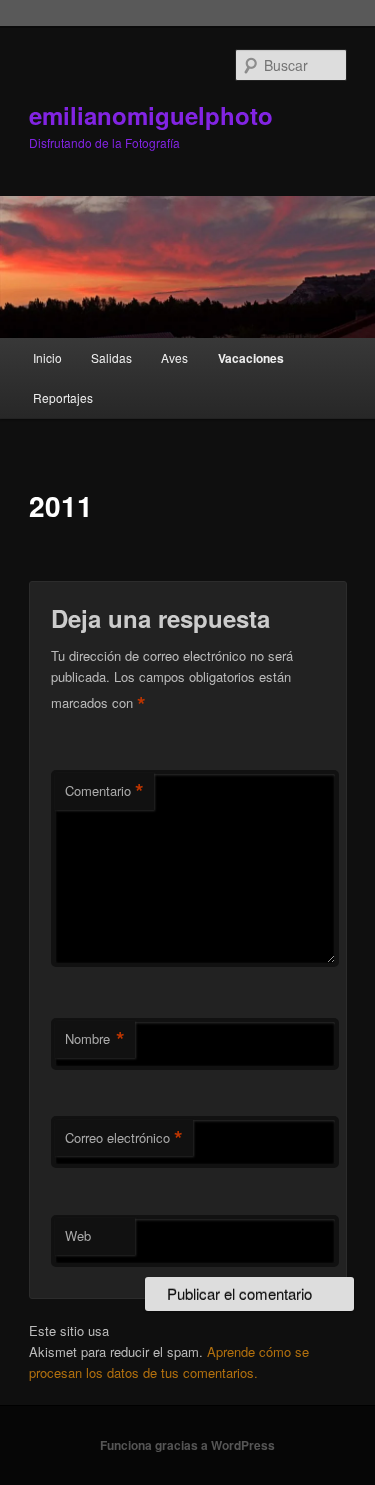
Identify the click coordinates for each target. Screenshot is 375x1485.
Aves (174, 357)
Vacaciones (251, 358)
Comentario (104, 791)
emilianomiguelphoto (151, 115)
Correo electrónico (124, 1138)
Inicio (47, 357)
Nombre (95, 1039)
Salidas (111, 357)
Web (78, 1235)
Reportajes (63, 397)
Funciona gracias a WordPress (187, 1445)
